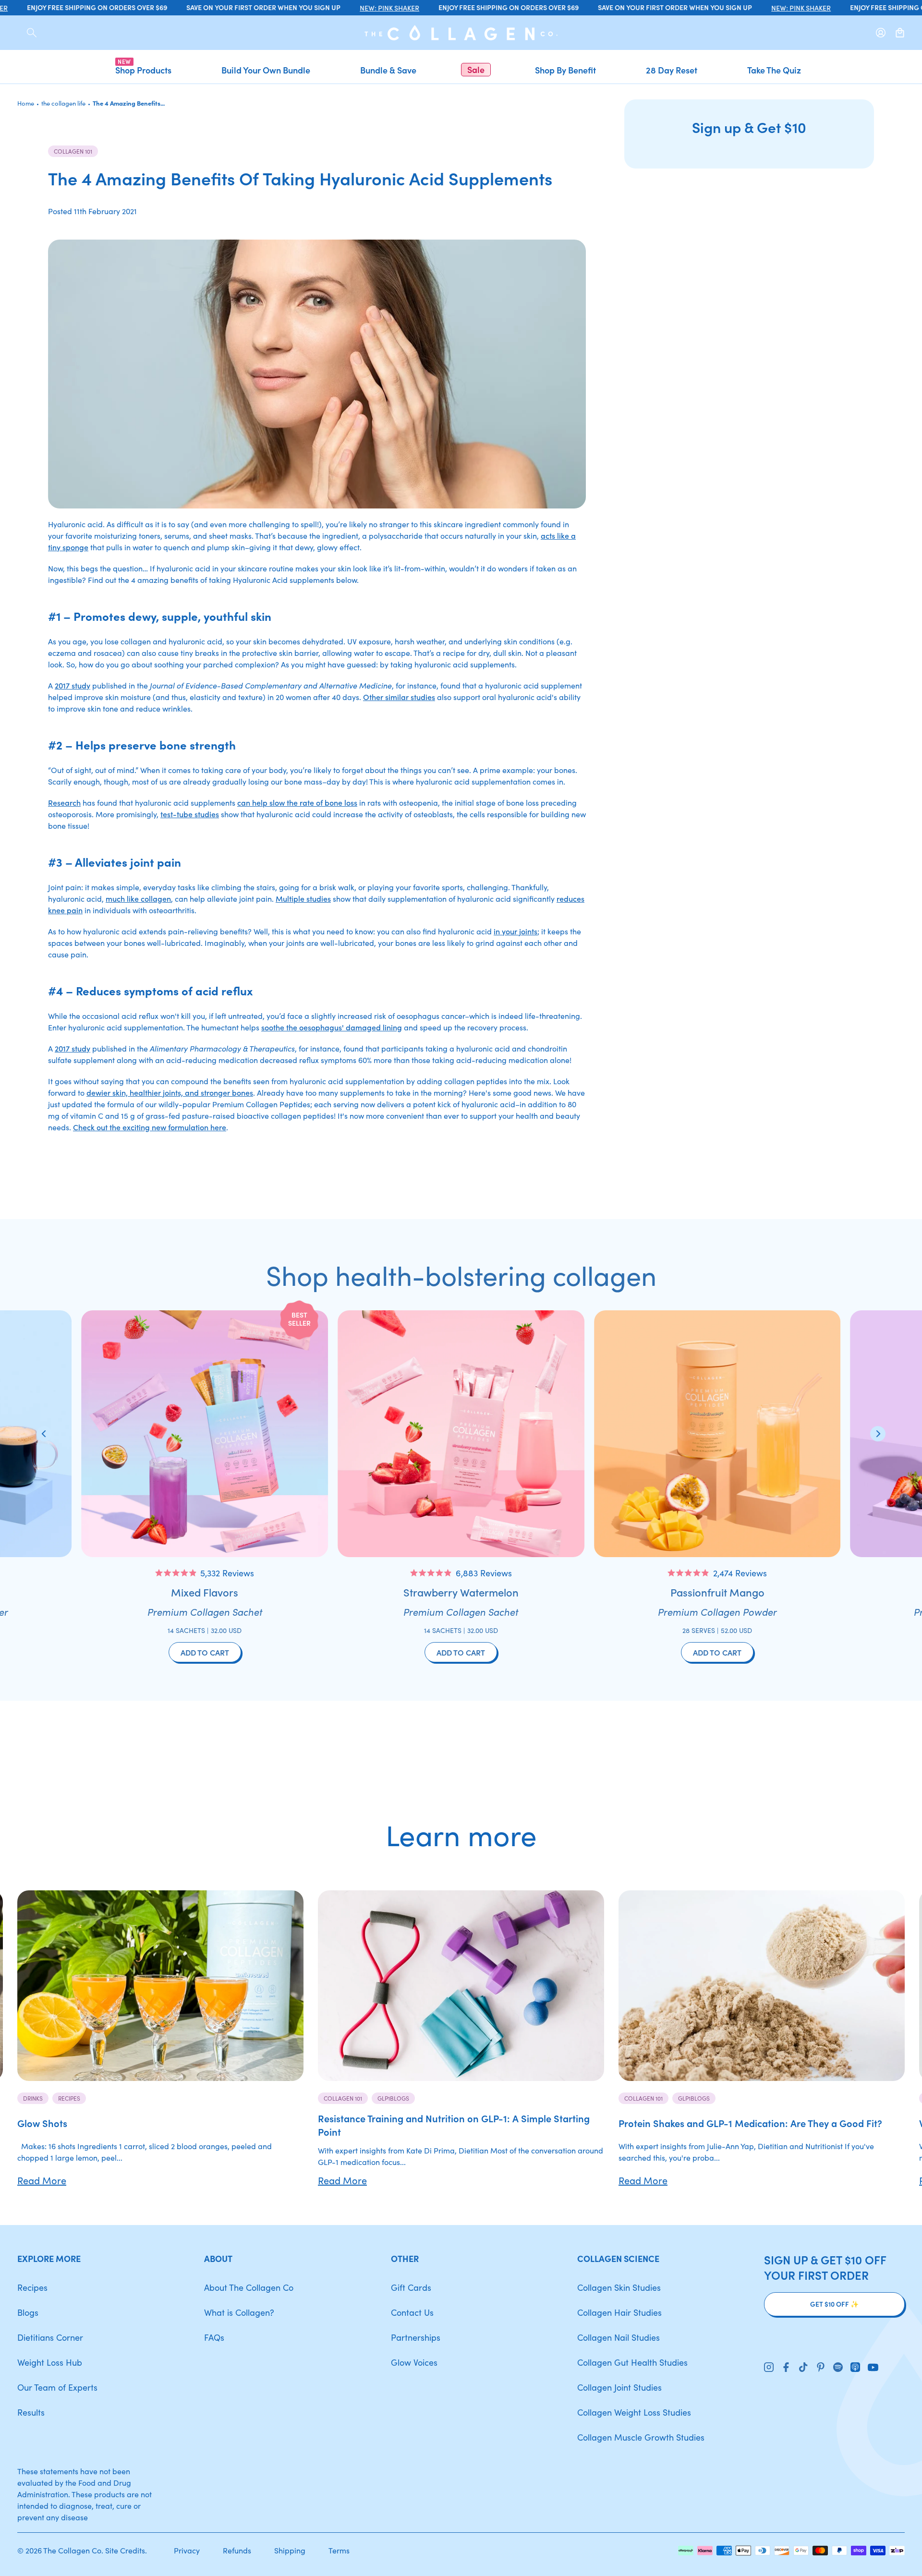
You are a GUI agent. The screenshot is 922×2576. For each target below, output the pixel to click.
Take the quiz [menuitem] (774, 70)
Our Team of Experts (57, 2387)
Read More (42, 2180)
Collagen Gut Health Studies (632, 2362)
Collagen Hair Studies (619, 2312)
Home (26, 103)
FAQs (214, 2337)
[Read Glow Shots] (160, 1986)
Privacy (187, 2550)
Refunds (237, 2550)
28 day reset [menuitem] (672, 70)
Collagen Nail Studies (619, 2337)
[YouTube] (873, 2368)
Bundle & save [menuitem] (388, 70)
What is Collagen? (239, 2312)
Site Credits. (126, 2550)
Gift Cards (411, 2287)
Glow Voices (414, 2362)
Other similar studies (399, 697)
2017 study (73, 685)
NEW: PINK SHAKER (355, 8)
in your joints (516, 931)
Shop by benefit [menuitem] (565, 70)
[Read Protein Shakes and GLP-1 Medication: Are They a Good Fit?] (762, 1986)
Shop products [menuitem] (143, 70)
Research (64, 802)
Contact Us (412, 2312)
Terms (339, 2550)
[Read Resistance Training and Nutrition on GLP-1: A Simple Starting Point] (461, 1986)
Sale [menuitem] (476, 69)
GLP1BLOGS (393, 2098)
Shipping (290, 2550)
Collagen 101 (73, 151)
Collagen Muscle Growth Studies (641, 2437)
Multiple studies (303, 898)
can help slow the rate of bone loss (297, 802)
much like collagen (138, 898)
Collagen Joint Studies (619, 2387)
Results (31, 2412)
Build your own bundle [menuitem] (266, 70)
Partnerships (416, 2337)
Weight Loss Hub (50, 2362)
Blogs (28, 2312)
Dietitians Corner (50, 2337)
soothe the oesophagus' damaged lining (332, 1027)
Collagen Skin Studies (619, 2287)
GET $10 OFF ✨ (834, 2304)
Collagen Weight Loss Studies (634, 2412)
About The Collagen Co (249, 2287)
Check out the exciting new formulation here (150, 1127)
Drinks (33, 2098)
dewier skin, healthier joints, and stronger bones (170, 1092)
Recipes (69, 2098)
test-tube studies (190, 814)
